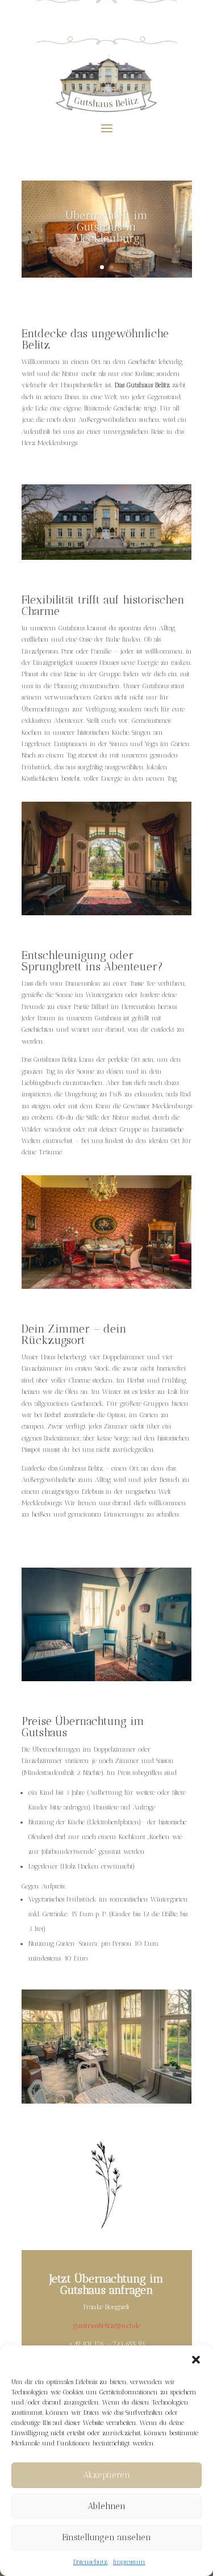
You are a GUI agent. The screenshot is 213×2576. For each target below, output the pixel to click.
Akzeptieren (106, 2475)
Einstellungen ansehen (106, 2537)
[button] (196, 2360)
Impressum (129, 2562)
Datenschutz (90, 2562)
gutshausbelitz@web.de (107, 2326)
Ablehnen (106, 2506)
